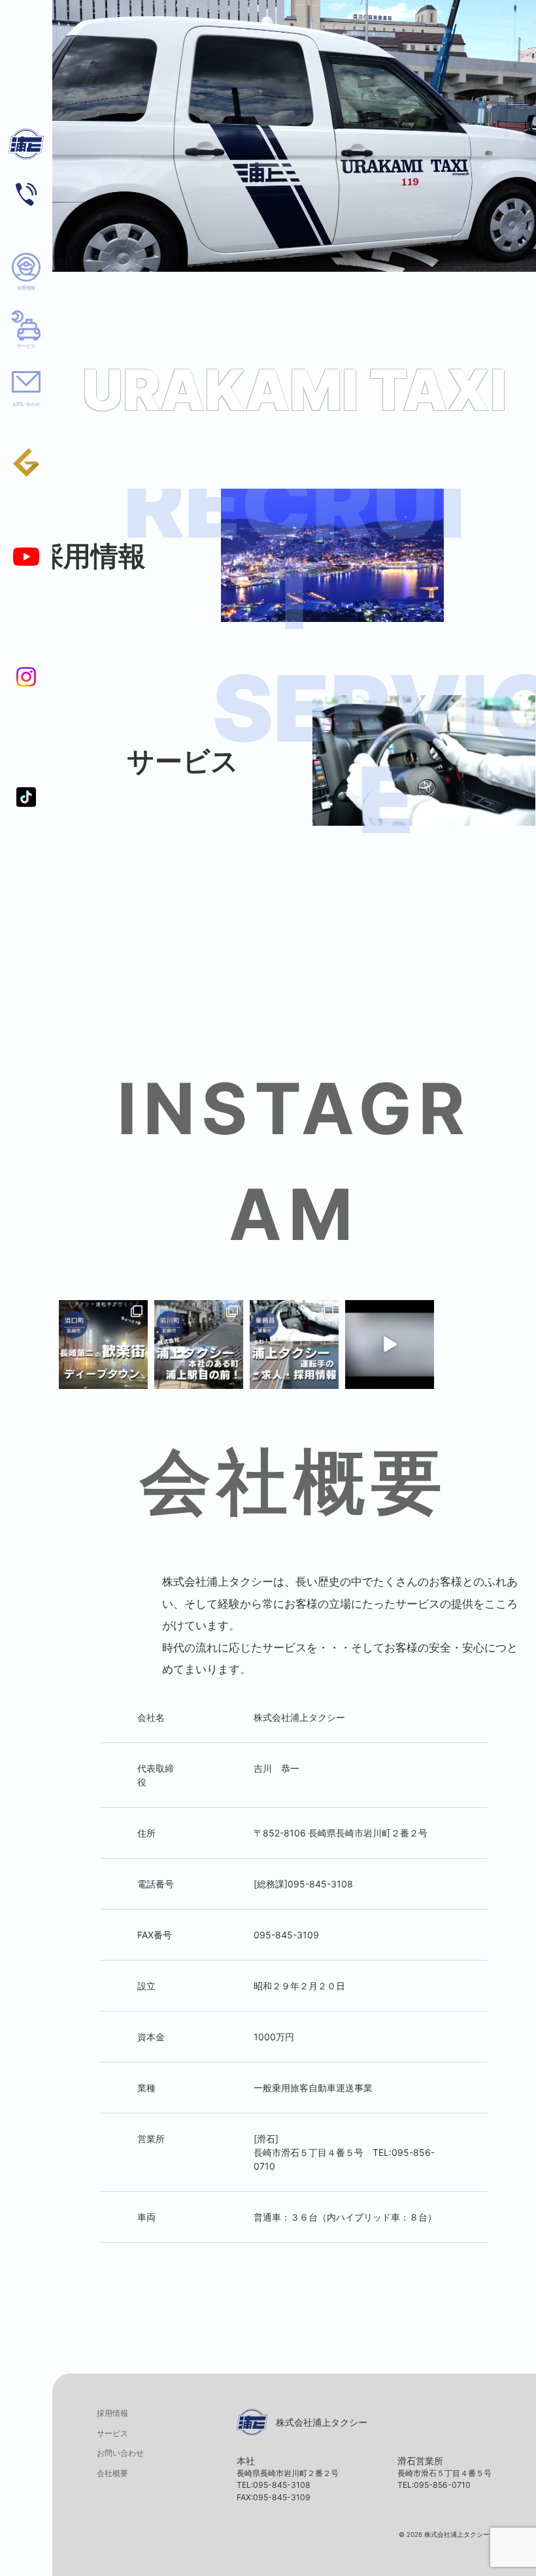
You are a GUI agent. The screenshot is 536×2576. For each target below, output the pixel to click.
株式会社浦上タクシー (26, 151)
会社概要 (112, 2473)
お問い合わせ (26, 404)
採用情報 (26, 288)
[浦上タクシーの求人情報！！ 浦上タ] (294, 1345)
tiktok (26, 797)
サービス (26, 346)
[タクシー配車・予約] (26, 194)
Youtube (26, 557)
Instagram (26, 677)
